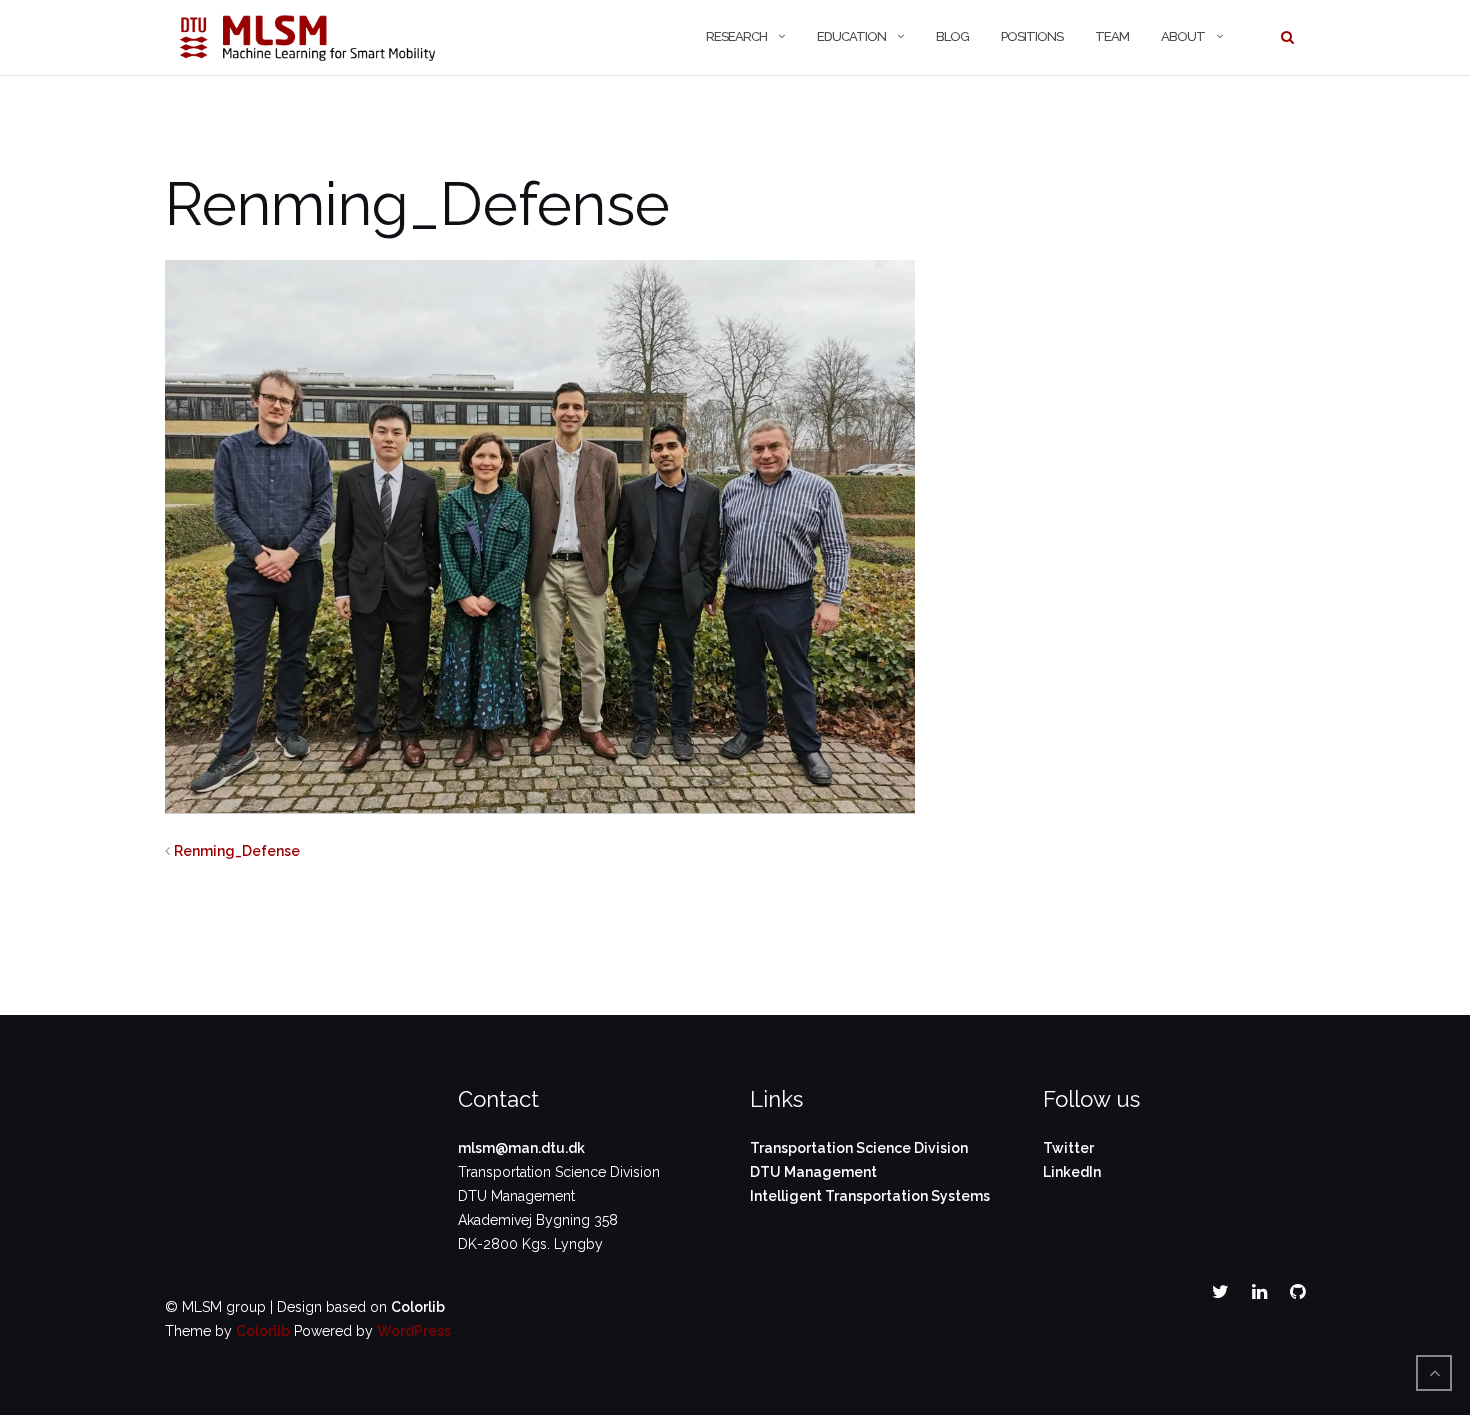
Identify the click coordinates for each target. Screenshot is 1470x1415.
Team (1112, 36)
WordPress (414, 1331)
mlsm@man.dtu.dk (521, 1148)
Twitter (1068, 1148)
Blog (952, 36)
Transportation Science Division (859, 1148)
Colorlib (418, 1307)
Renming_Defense (237, 851)
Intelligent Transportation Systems (870, 1196)
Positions (1032, 36)
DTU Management (813, 1172)
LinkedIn (1072, 1172)
